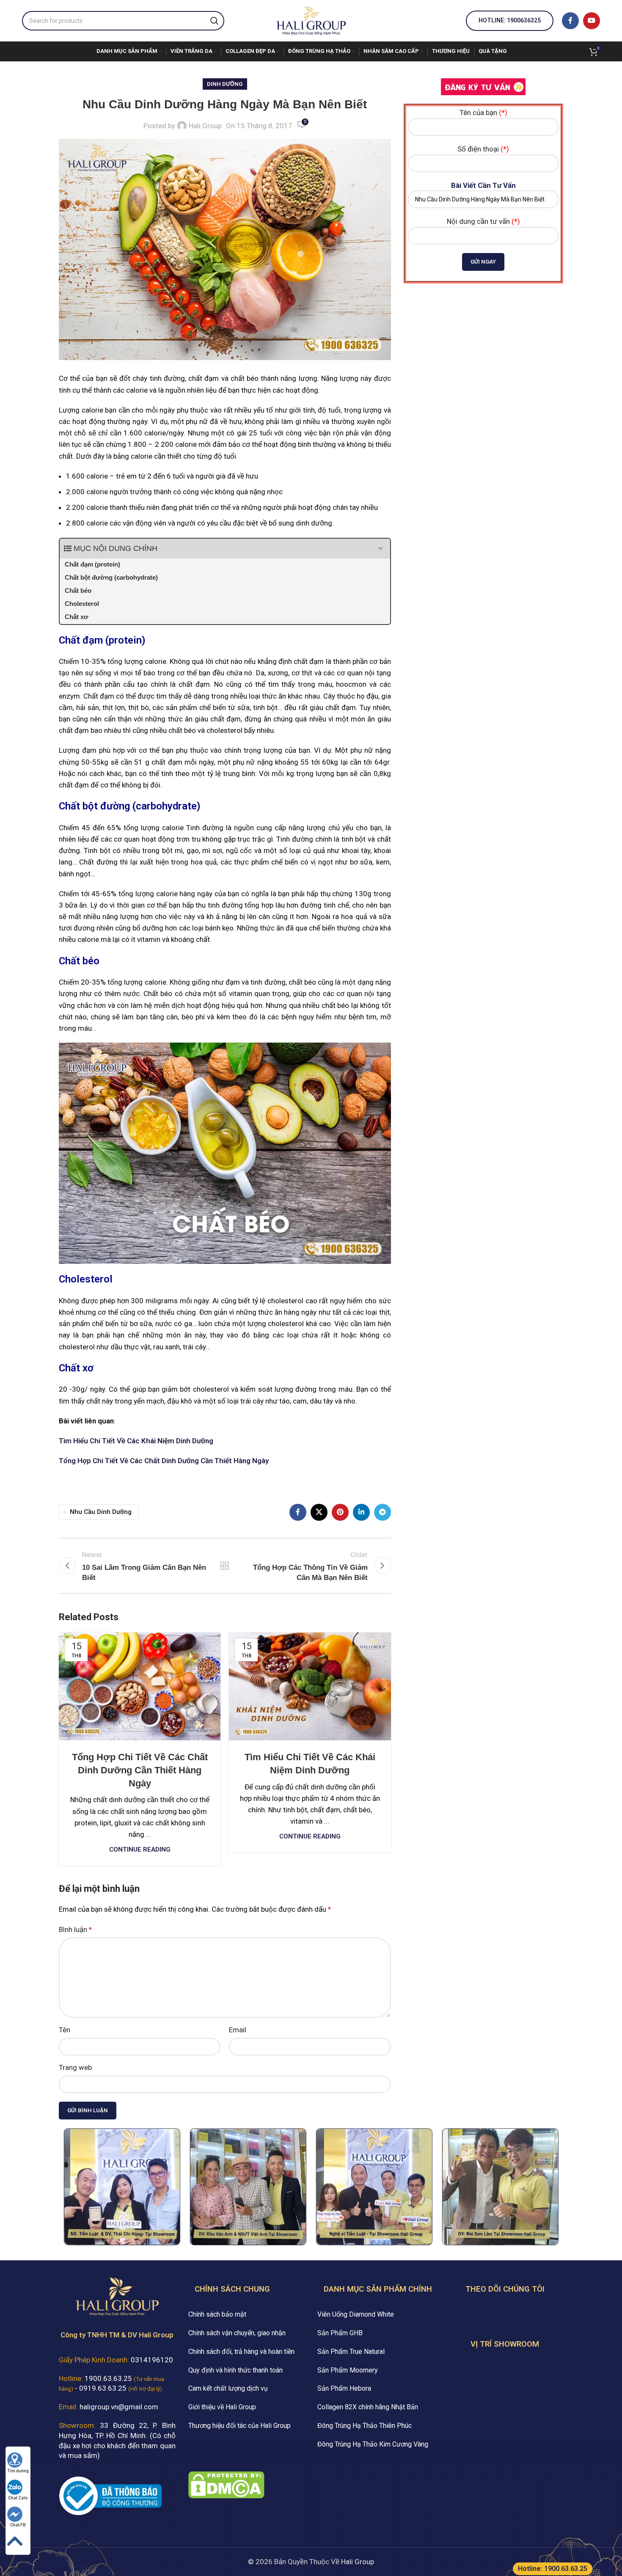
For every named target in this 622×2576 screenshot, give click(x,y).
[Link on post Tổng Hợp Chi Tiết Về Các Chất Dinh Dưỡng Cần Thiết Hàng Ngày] (140, 1686)
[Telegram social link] (383, 1512)
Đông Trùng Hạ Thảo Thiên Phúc (365, 2426)
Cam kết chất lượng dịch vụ (228, 2388)
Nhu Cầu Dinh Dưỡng (101, 1512)
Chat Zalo (18, 2498)
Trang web (75, 2067)
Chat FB (18, 2525)
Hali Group (205, 126)
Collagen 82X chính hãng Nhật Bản (368, 2407)
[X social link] (319, 1512)
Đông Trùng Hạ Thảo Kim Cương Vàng (373, 2444)
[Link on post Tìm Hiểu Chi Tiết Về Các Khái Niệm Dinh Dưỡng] (310, 1686)
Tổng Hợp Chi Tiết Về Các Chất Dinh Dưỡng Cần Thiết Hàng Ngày (164, 1461)
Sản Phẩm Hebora (344, 2388)
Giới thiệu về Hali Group (222, 2407)
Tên (65, 2030)
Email (238, 2030)
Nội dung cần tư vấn (483, 221)
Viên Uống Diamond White (356, 2314)
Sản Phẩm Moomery (348, 2370)
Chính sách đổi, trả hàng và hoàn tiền (241, 2352)
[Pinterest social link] (340, 1512)
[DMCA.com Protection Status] (226, 2484)
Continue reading (140, 1849)
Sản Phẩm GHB (340, 2333)
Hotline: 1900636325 (510, 20)
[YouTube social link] (592, 21)
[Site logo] (311, 20)
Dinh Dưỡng (225, 84)
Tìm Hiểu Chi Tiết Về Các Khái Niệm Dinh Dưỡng (136, 1441)
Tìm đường (18, 2471)
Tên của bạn (483, 113)
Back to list (225, 1566)
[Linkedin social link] (361, 1512)
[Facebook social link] (570, 21)
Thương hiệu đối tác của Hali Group (239, 2426)
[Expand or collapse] (381, 549)
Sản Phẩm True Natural (351, 2352)
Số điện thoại (483, 149)
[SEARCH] (215, 21)
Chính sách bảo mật (217, 2314)
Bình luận (75, 1929)
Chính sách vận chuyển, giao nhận (237, 2333)
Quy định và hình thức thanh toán (235, 2370)
